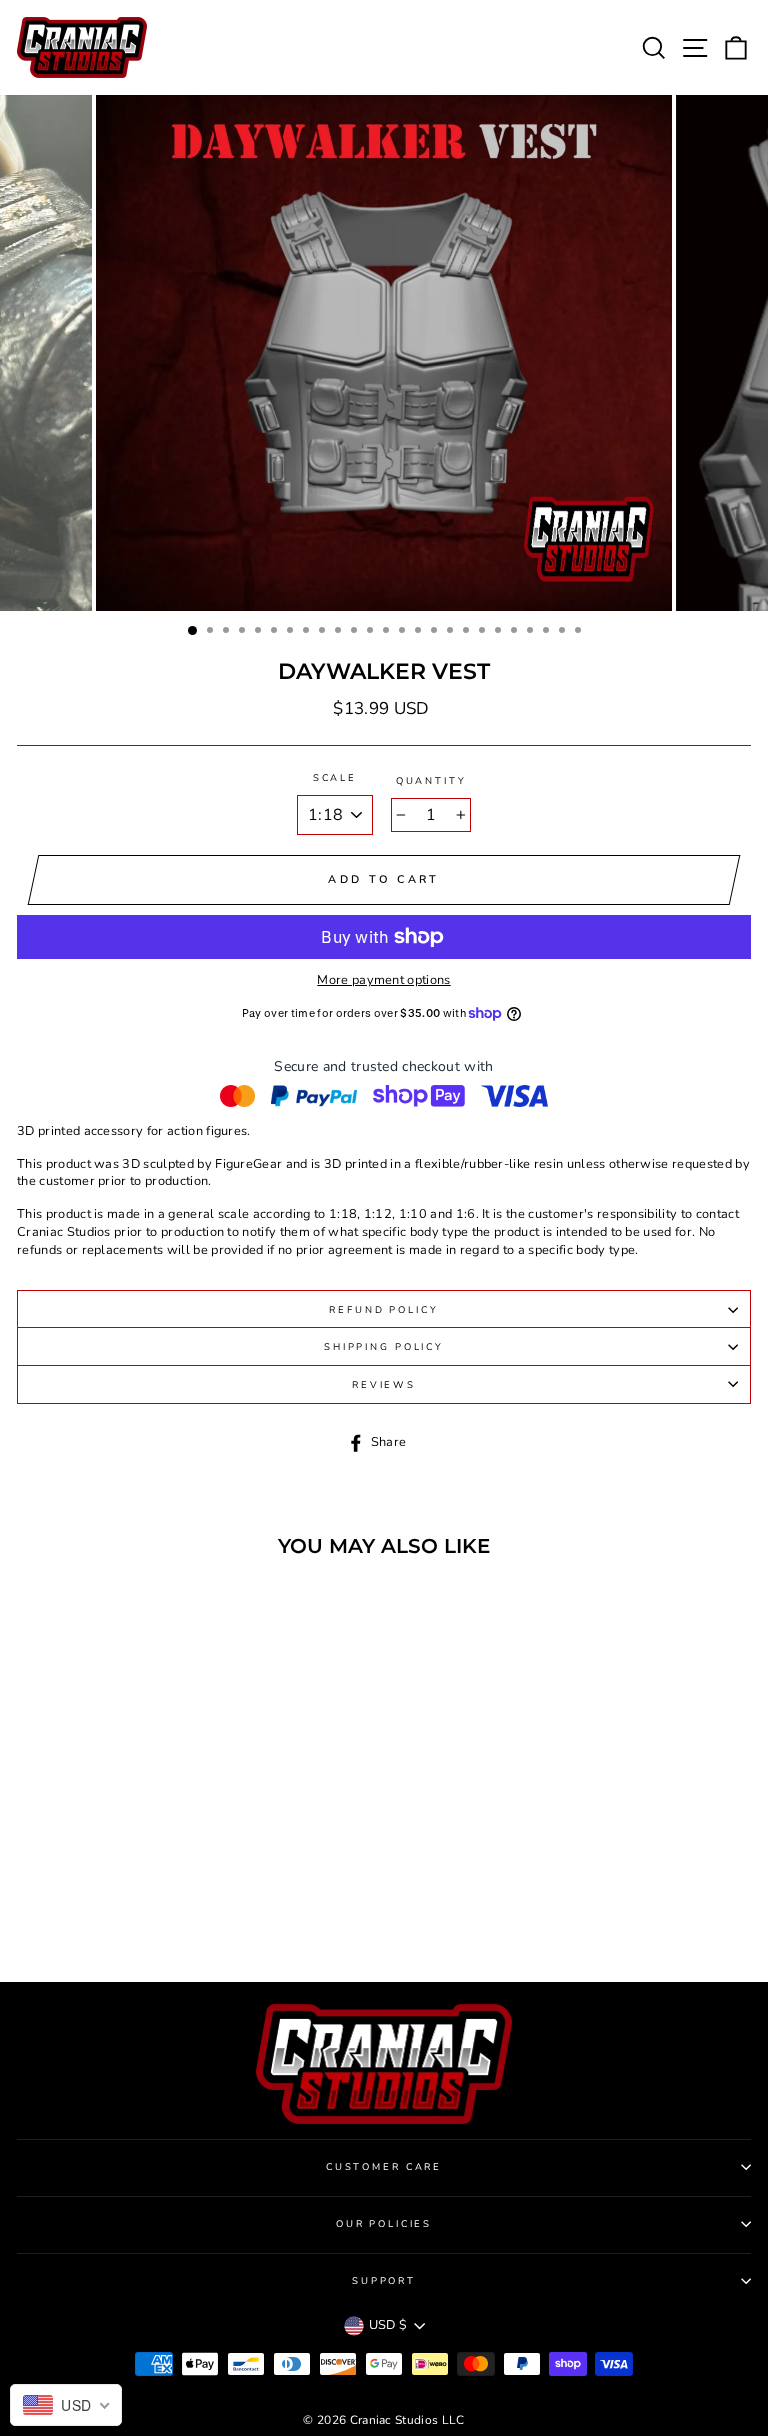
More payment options (383, 980)
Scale (335, 777)
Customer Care (384, 2166)
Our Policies (384, 2223)
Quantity (431, 780)
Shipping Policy (384, 1346)
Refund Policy (383, 1309)
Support (384, 2280)
